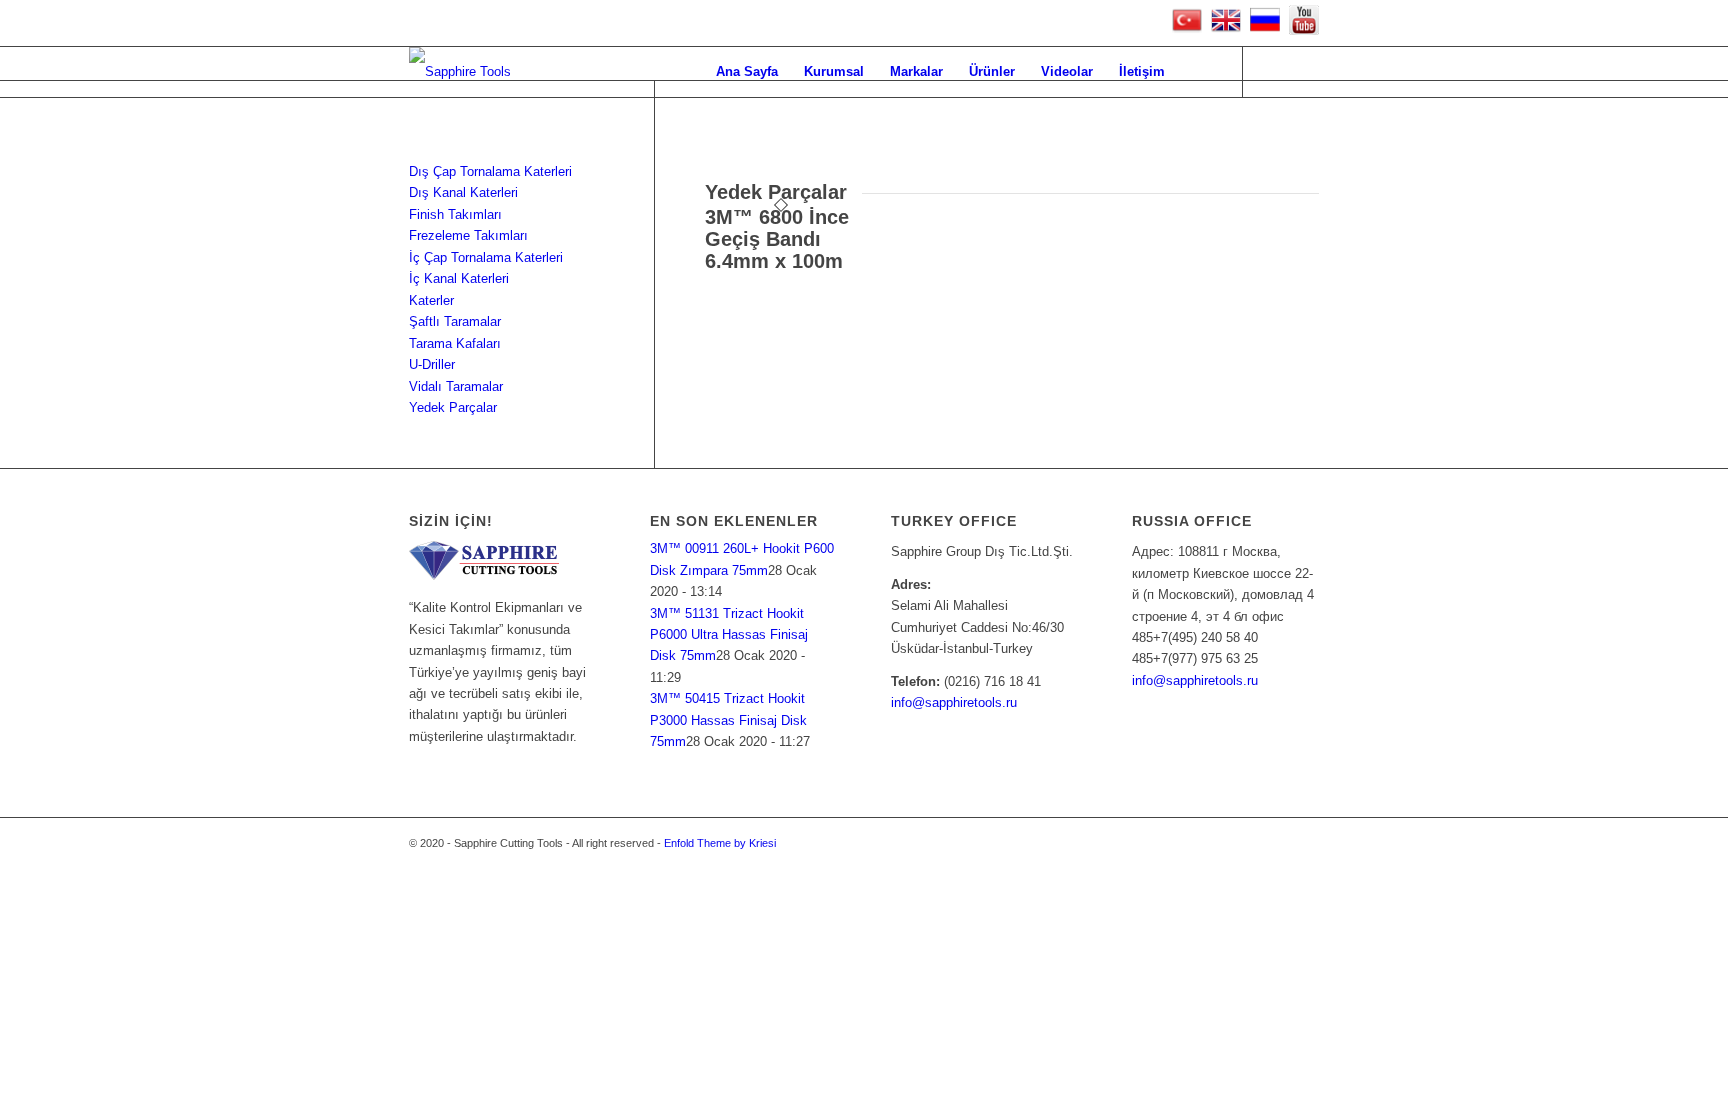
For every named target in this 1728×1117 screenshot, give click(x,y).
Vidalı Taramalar (456, 386)
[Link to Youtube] (1274, 71)
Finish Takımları (455, 214)
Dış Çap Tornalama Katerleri (490, 171)
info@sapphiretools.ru (954, 702)
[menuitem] (747, 72)
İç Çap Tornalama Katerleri (486, 257)
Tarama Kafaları (455, 343)
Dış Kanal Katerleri (463, 192)
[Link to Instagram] (1304, 71)
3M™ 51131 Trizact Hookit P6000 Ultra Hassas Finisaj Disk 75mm (729, 635)
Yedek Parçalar (453, 407)
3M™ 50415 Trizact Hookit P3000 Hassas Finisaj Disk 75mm (728, 720)
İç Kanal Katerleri (459, 278)
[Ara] (1197, 72)
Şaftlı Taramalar (455, 321)
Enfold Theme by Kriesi (720, 843)
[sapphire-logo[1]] (460, 72)
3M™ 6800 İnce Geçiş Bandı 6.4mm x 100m (777, 239)
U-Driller (432, 364)
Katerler (431, 300)
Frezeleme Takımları (468, 235)
